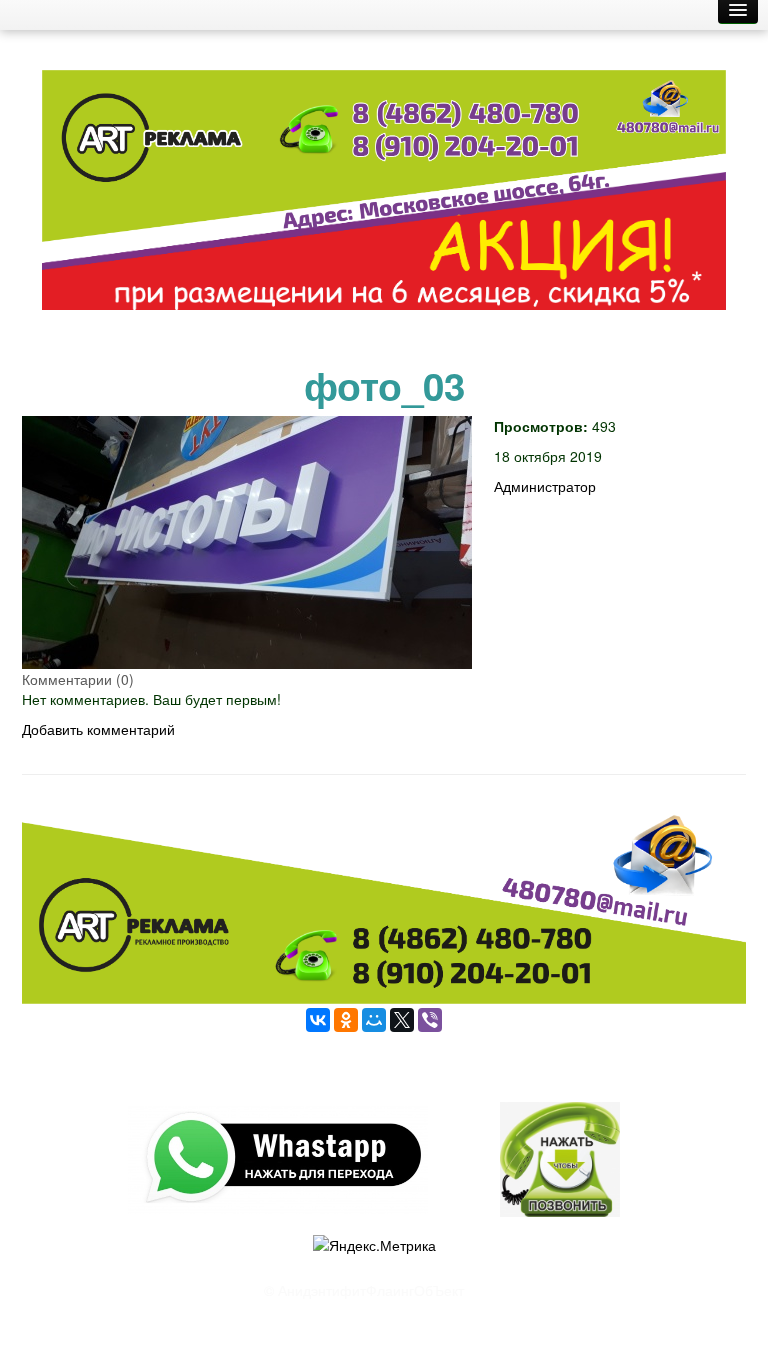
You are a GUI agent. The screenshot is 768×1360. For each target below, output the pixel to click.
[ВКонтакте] (318, 1020)
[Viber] (430, 1020)
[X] (402, 1020)
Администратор (545, 486)
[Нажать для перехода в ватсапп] (384, 197)
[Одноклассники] (346, 1020)
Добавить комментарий (98, 729)
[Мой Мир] (374, 1020)
